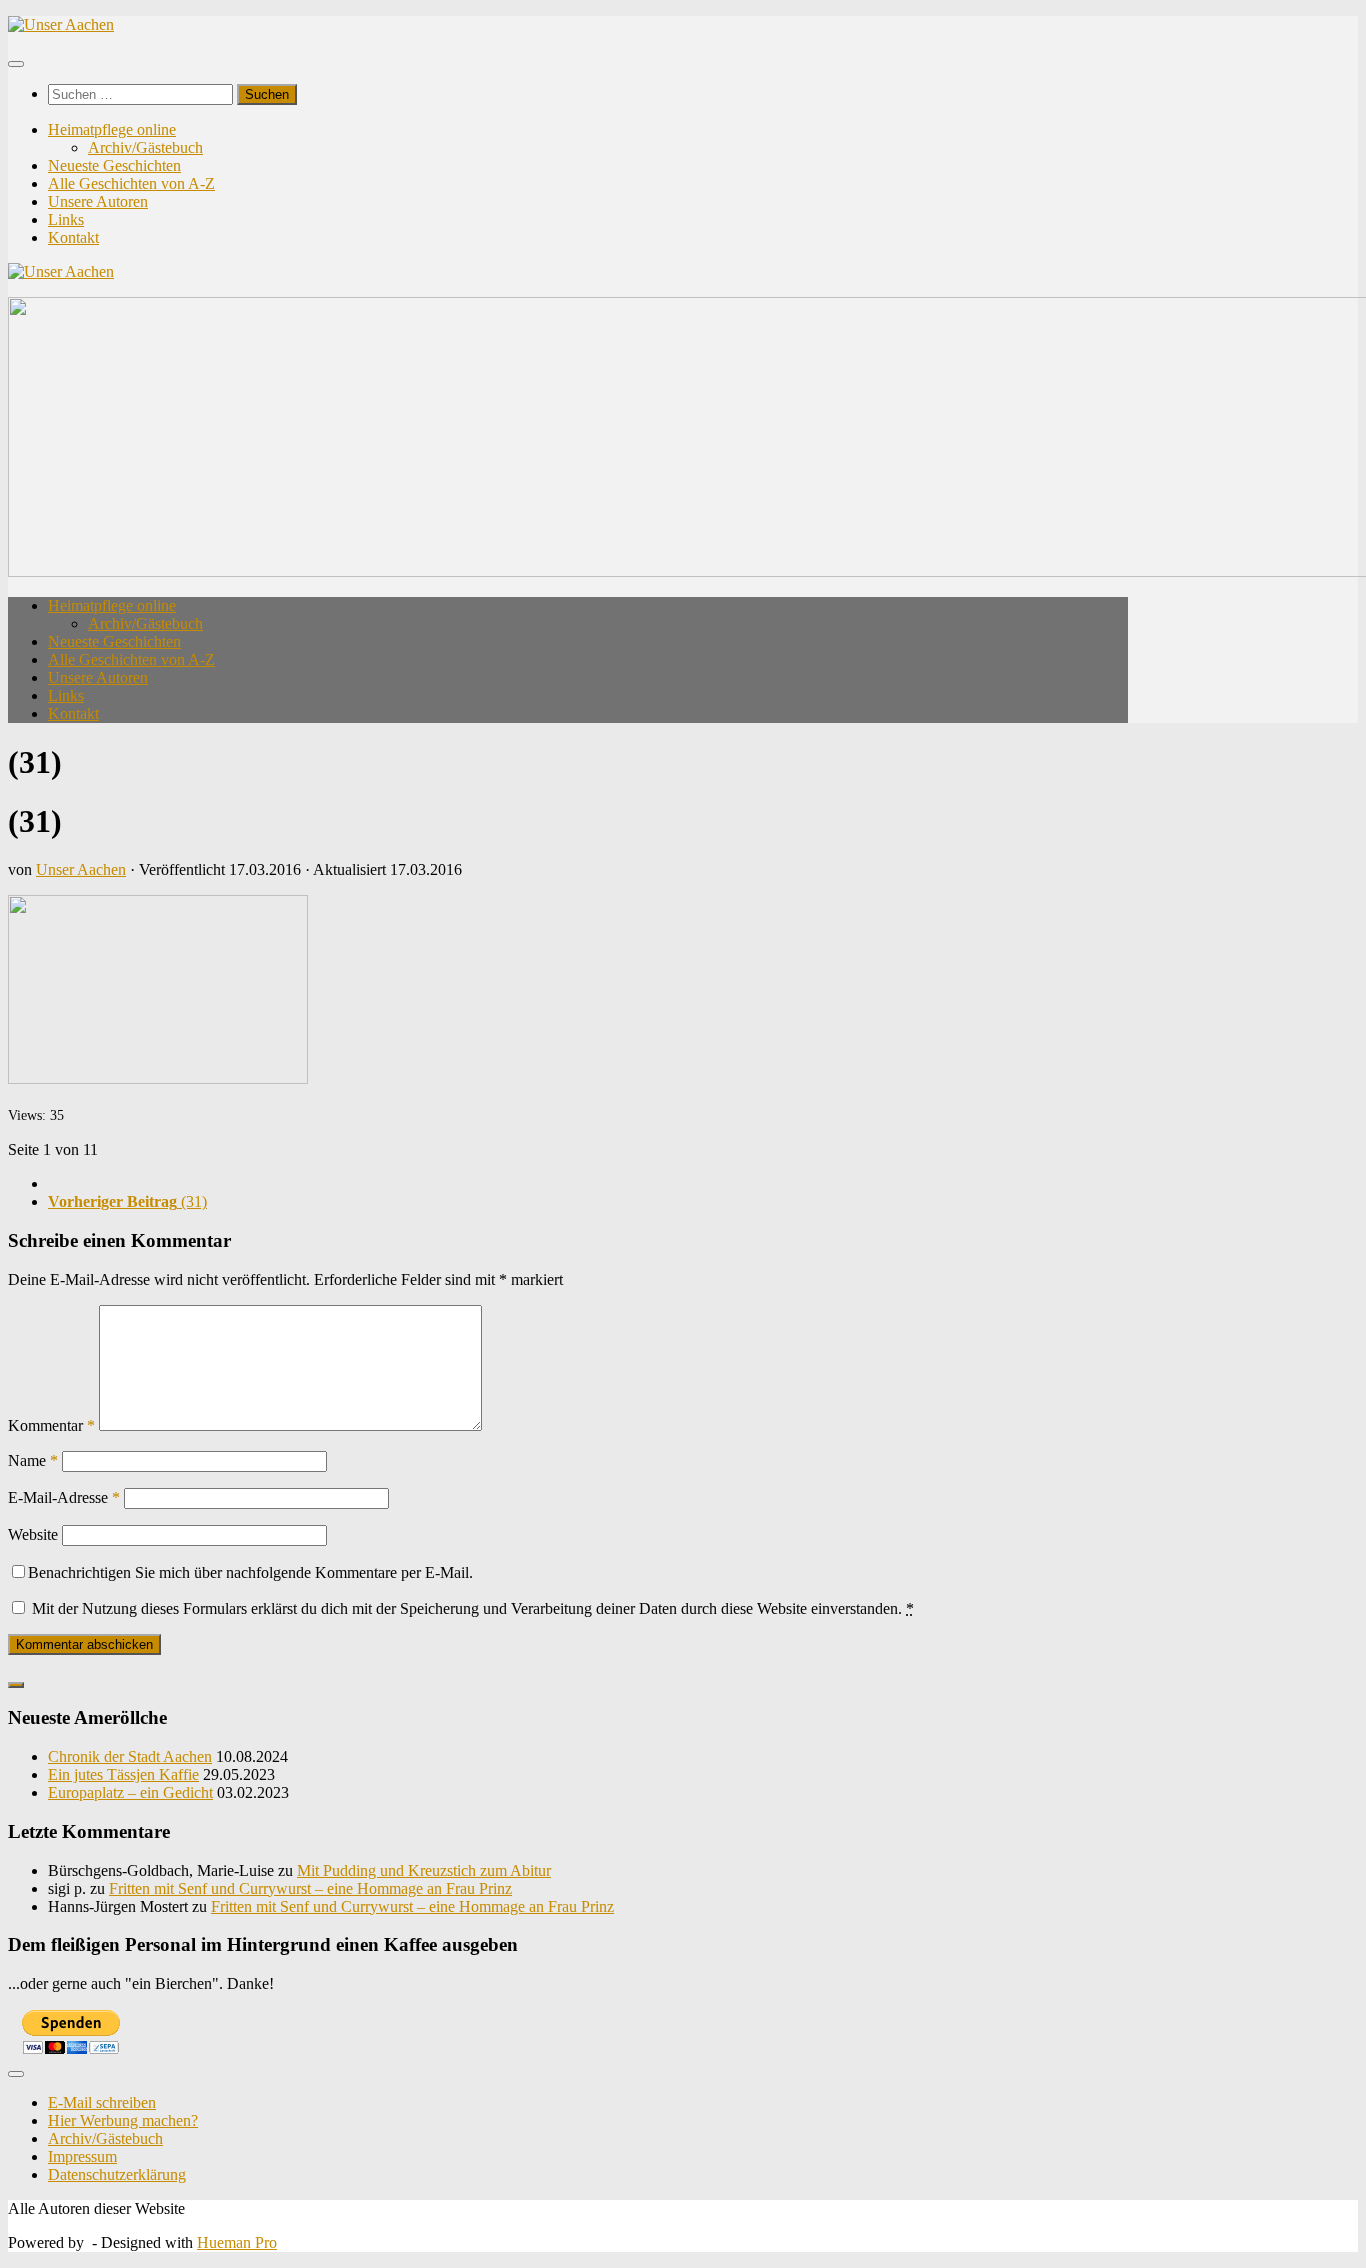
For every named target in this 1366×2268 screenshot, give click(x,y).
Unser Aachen (81, 869)
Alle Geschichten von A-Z (131, 183)
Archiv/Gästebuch (145, 147)
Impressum (82, 2156)
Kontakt (73, 237)
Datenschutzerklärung (117, 2174)
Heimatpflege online (112, 129)
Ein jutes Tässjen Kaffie (123, 1774)
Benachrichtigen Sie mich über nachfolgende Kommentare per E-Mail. (250, 1572)
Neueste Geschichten (114, 165)
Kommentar (51, 1425)
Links (66, 219)
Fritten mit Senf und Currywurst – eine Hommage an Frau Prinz (310, 1888)
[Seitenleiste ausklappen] (16, 1685)
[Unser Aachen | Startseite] (61, 24)
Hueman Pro (237, 2242)
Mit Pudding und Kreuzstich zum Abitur (424, 1870)
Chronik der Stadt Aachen (130, 1756)
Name (33, 1460)
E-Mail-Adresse (64, 1497)
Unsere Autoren (98, 201)
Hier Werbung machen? (123, 2120)
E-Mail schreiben (102, 2102)
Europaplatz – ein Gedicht (130, 1792)
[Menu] (16, 64)
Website (33, 1534)
